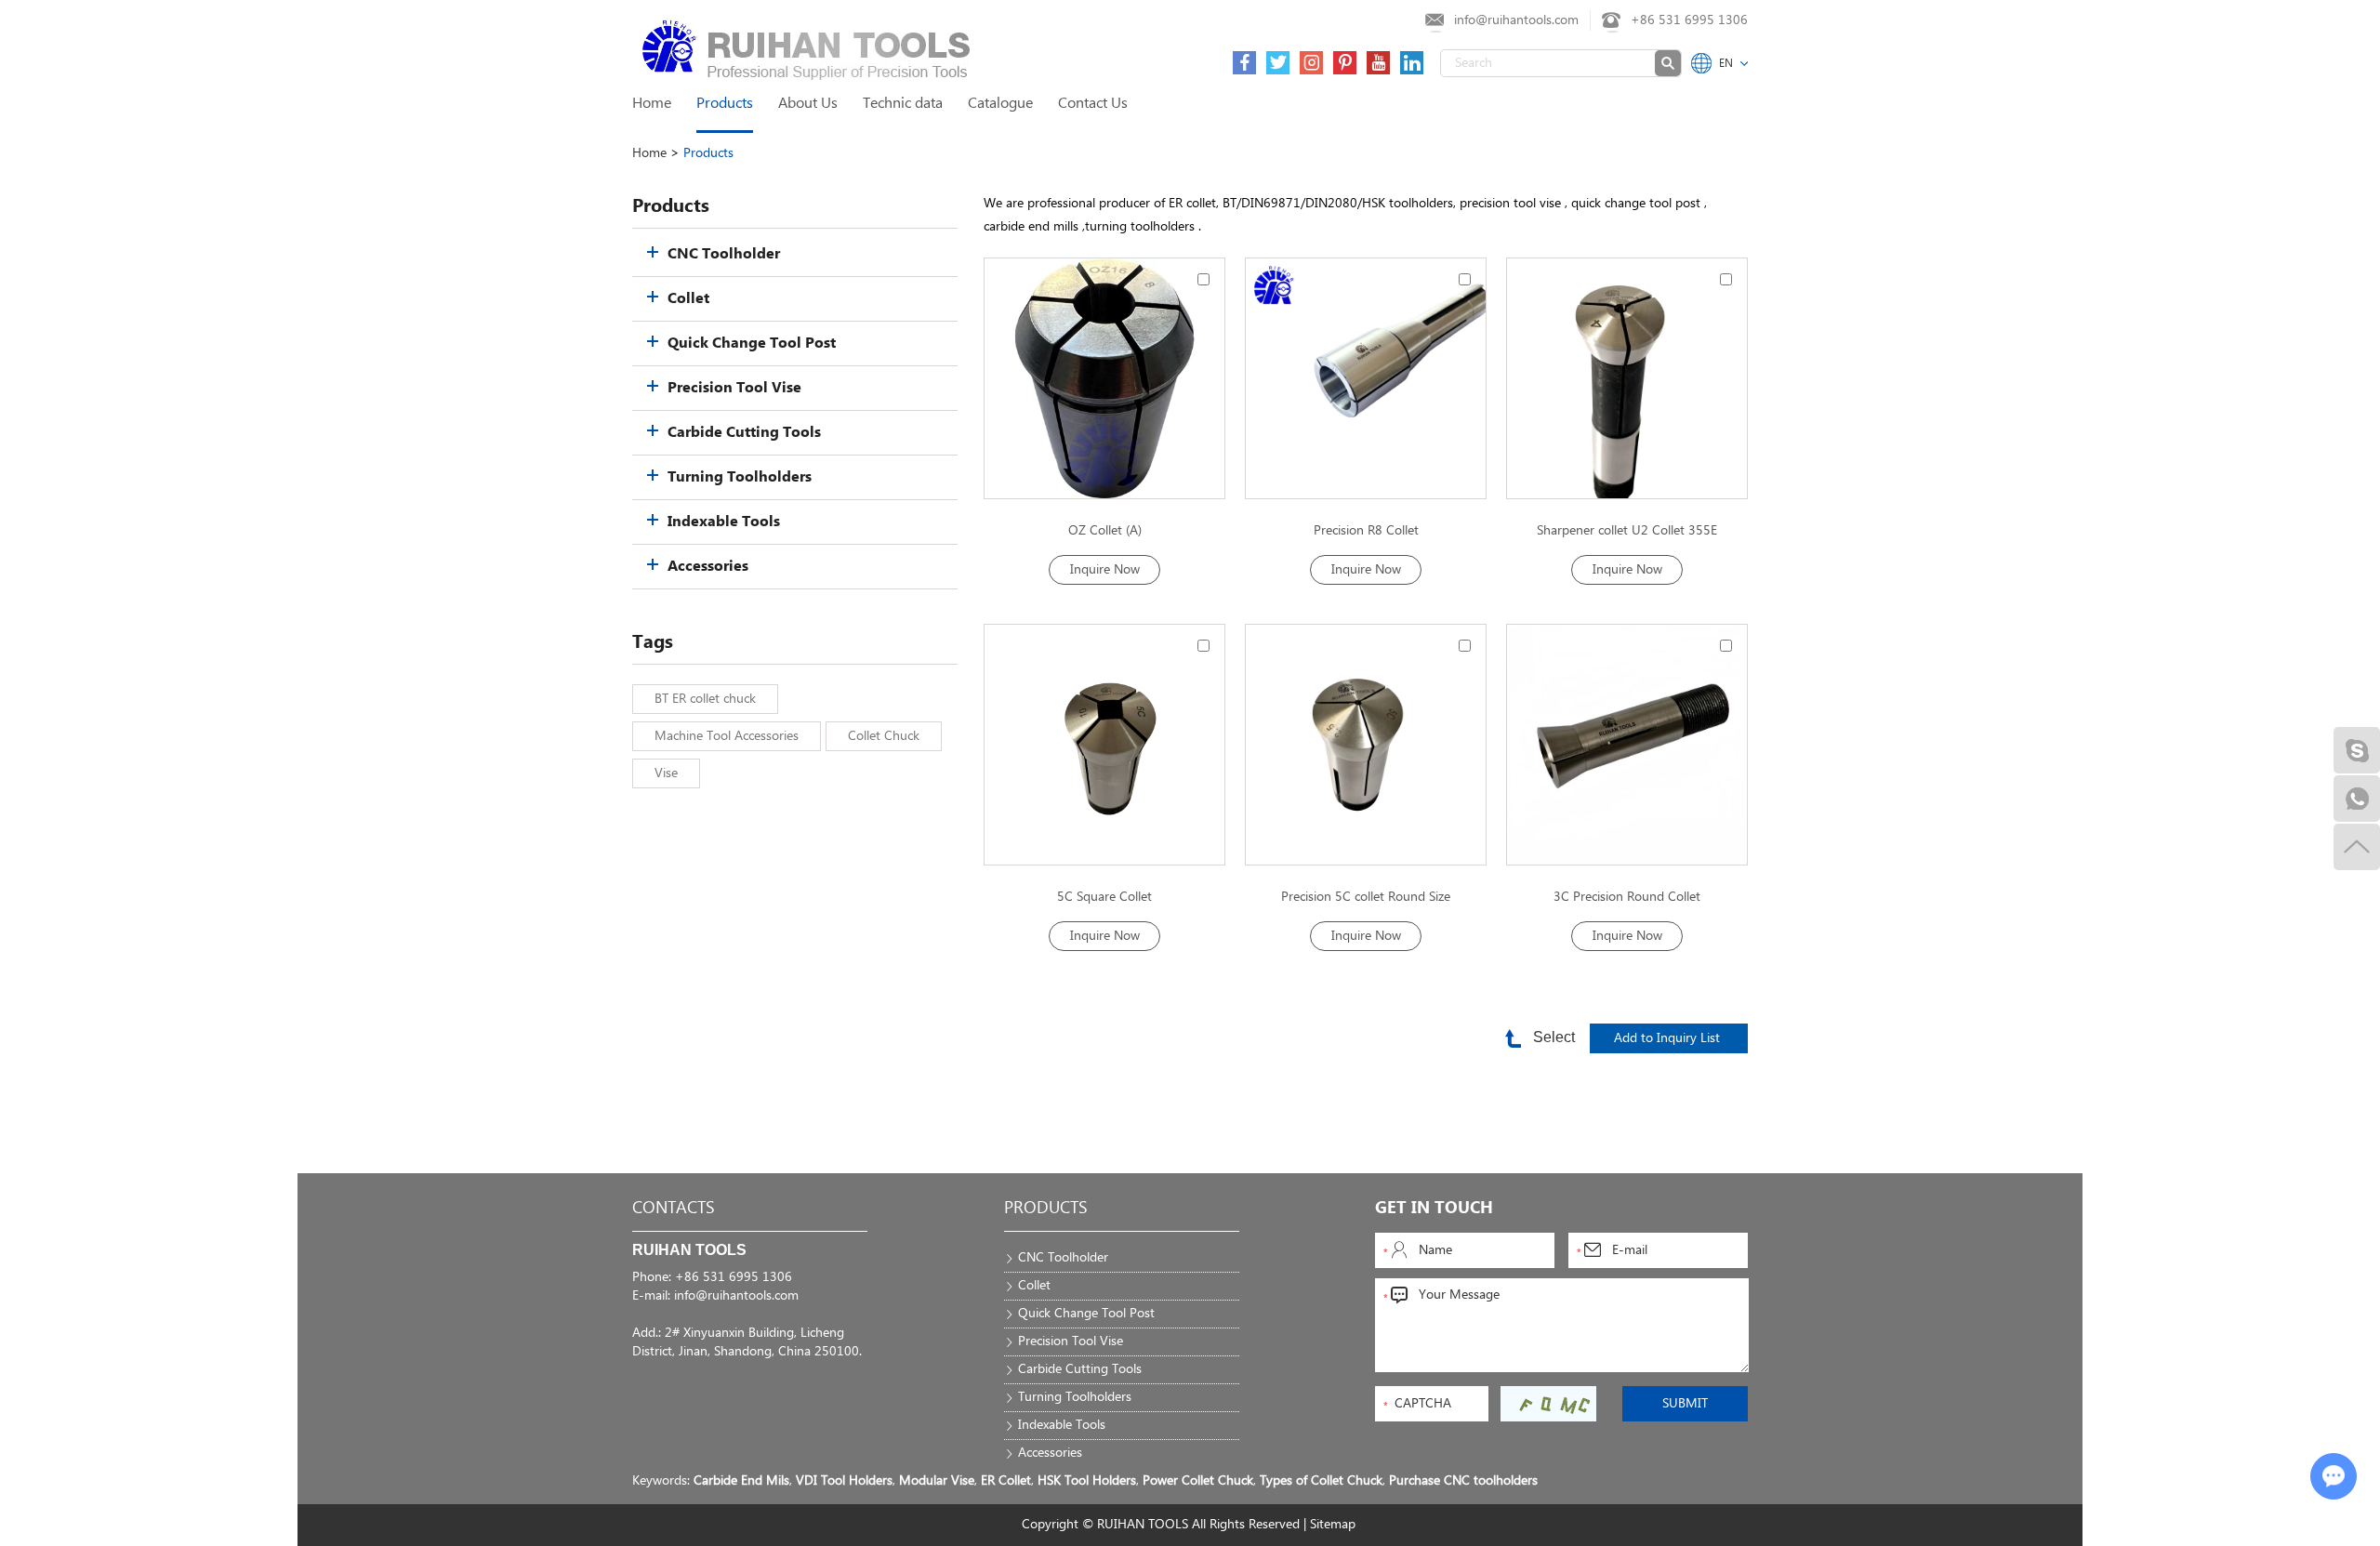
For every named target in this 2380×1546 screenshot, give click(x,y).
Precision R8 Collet (1366, 531)
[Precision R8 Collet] (1366, 378)
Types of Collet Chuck (1321, 1481)
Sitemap (1333, 1525)
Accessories (708, 567)
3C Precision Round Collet (1627, 897)
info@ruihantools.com (1516, 20)
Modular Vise (937, 1481)
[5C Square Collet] (1104, 745)
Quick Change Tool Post (752, 344)
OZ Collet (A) (1105, 531)
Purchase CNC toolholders (1463, 1481)
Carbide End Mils (741, 1481)
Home (652, 104)
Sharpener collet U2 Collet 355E (1627, 531)
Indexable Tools (724, 522)
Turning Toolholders (740, 477)
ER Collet (1006, 1481)
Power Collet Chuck (1198, 1481)
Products (725, 104)
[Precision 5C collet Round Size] (1366, 745)
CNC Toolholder (724, 254)
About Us (808, 104)
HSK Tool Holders (1087, 1481)
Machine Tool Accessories (727, 736)
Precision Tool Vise (734, 388)
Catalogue (1000, 104)
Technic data (903, 104)
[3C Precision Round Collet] (1627, 745)
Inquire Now (1105, 570)
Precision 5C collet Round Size (1366, 897)
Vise (666, 773)
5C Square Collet (1104, 897)
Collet (688, 299)
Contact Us (1093, 104)
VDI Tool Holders (844, 1481)
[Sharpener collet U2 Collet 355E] (1627, 378)
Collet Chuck (884, 736)
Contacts (674, 1208)
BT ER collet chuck (705, 699)
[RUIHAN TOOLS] (670, 46)
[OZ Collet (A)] (1104, 378)
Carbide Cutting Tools (744, 433)
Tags (653, 642)
